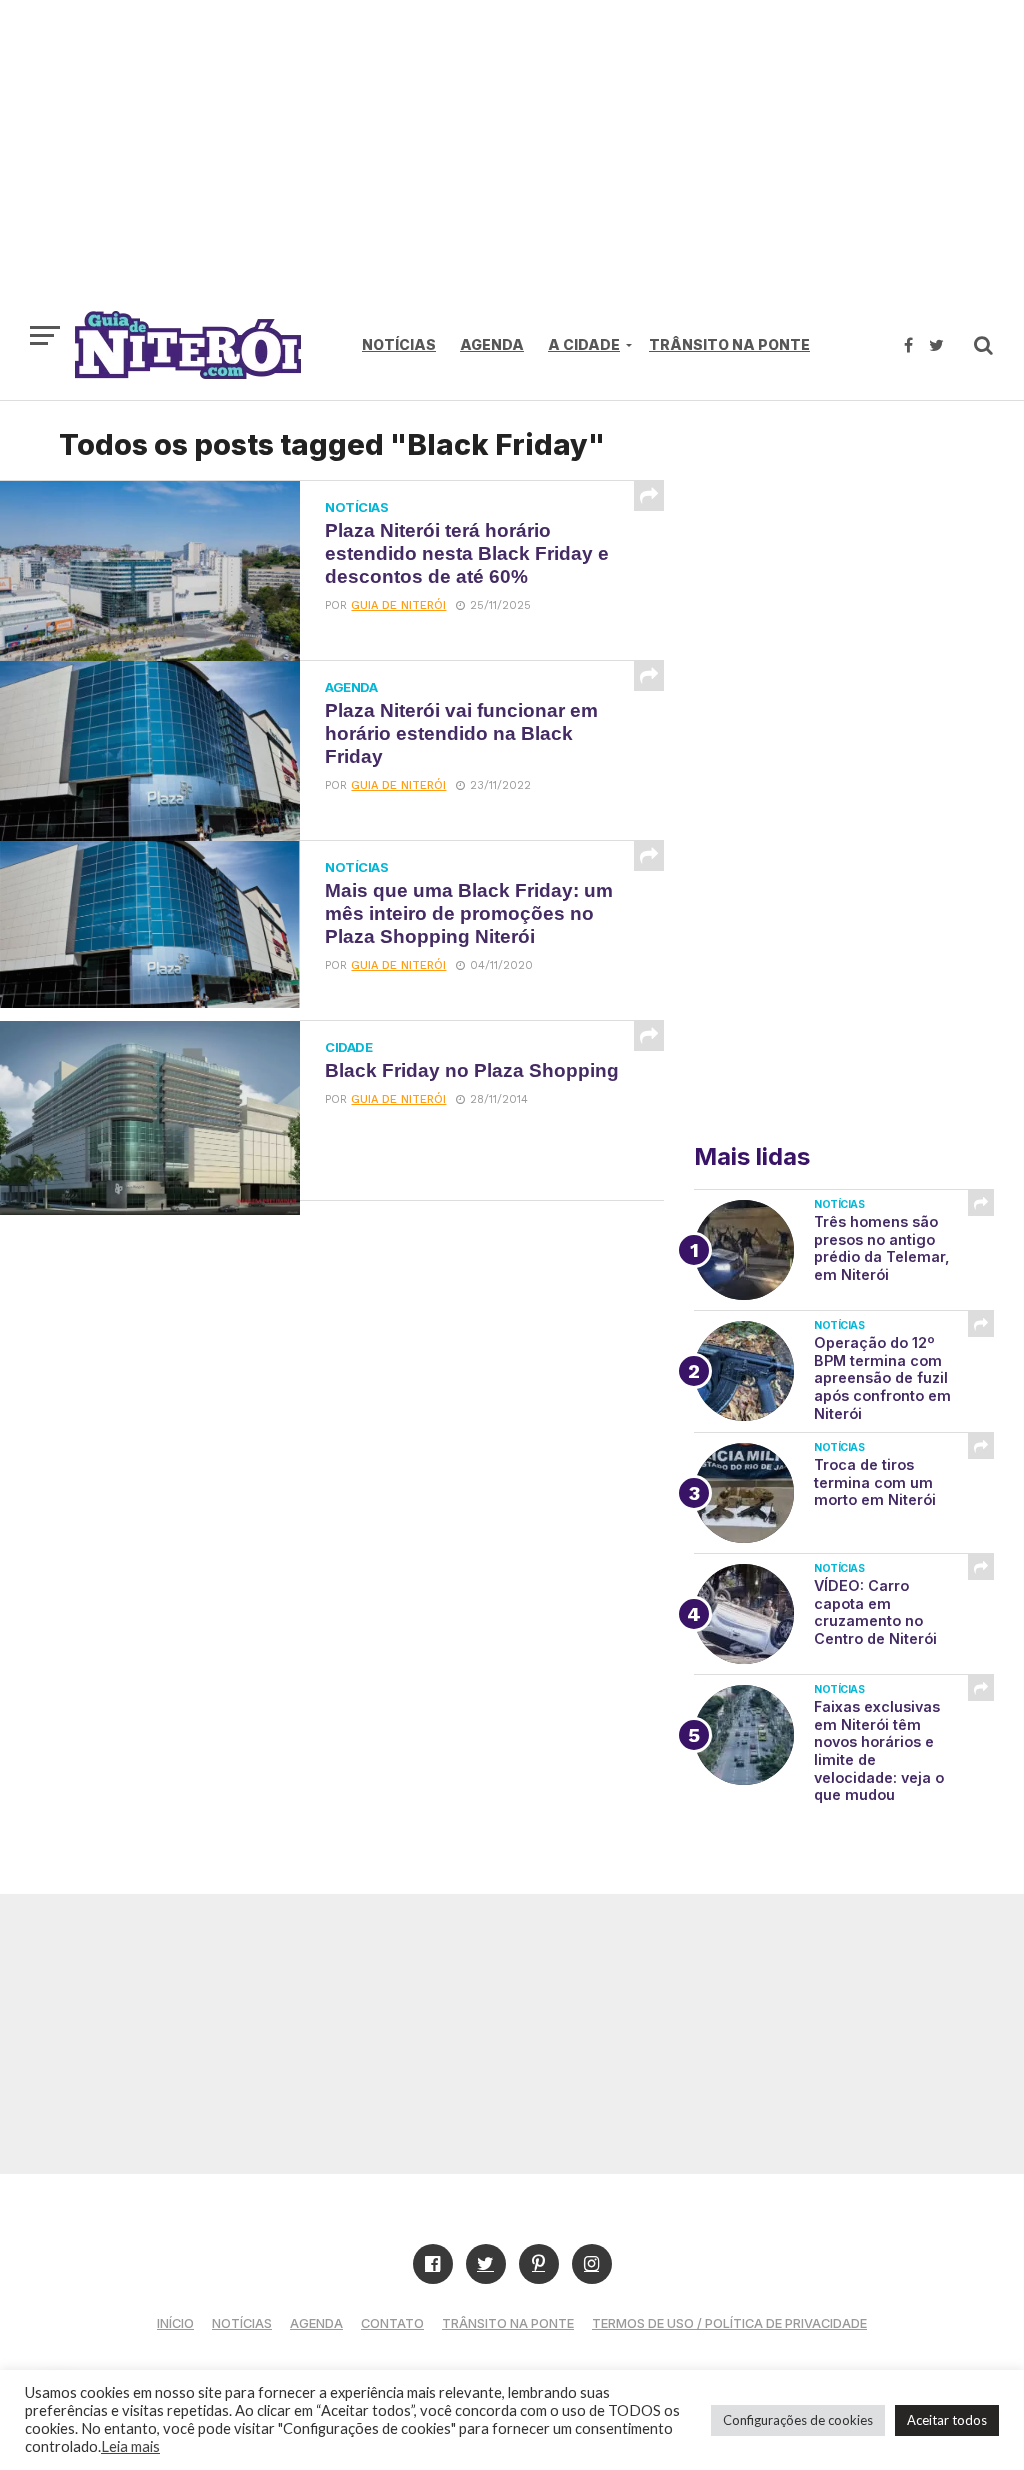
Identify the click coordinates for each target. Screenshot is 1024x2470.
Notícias (399, 344)
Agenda (492, 344)
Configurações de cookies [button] (798, 2420)
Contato (392, 2323)
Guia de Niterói (398, 605)
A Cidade (584, 344)
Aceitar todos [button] (947, 2420)
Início (175, 2323)
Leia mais (130, 2446)
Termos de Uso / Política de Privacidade (729, 2323)
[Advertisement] (512, 165)
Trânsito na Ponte (729, 344)
